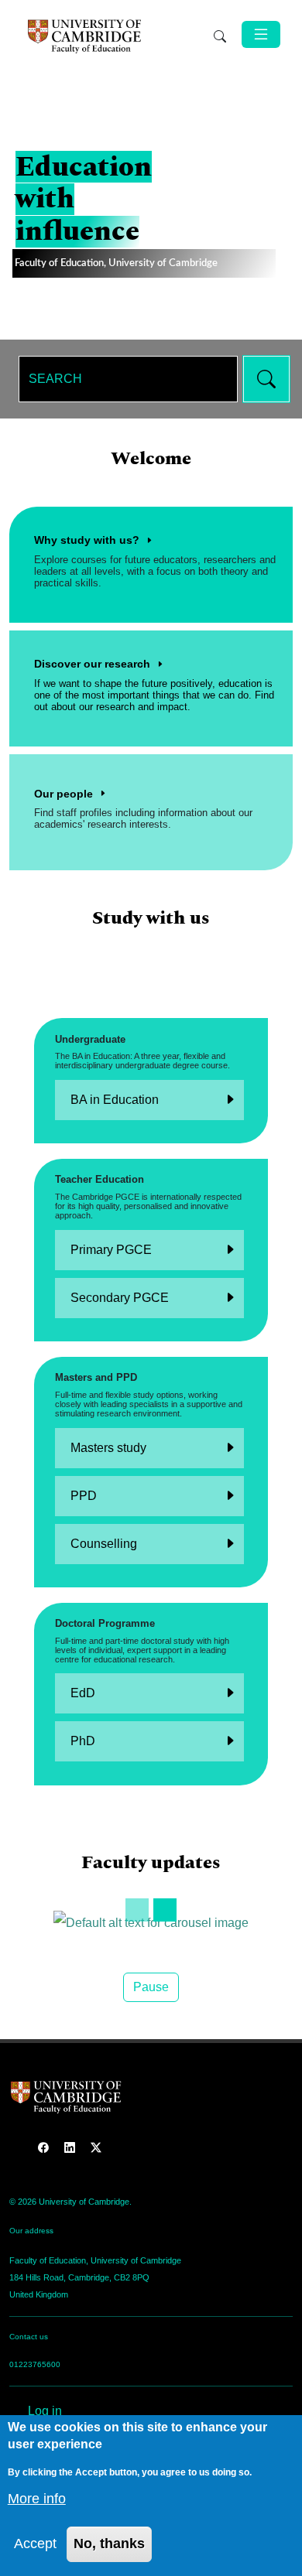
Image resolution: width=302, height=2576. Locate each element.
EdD (83, 1693)
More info (37, 2499)
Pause (151, 1987)
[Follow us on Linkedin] (71, 2147)
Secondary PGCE (120, 1298)
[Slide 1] (137, 1910)
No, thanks (109, 2544)
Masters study (108, 1448)
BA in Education (115, 1100)
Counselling (104, 1544)
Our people (63, 794)
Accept (35, 2544)
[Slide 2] (165, 1910)
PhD (83, 1741)
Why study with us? (87, 540)
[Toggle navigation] (261, 34)
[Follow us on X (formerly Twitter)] (96, 2147)
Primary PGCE (111, 1250)
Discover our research (92, 664)
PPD (84, 1496)
